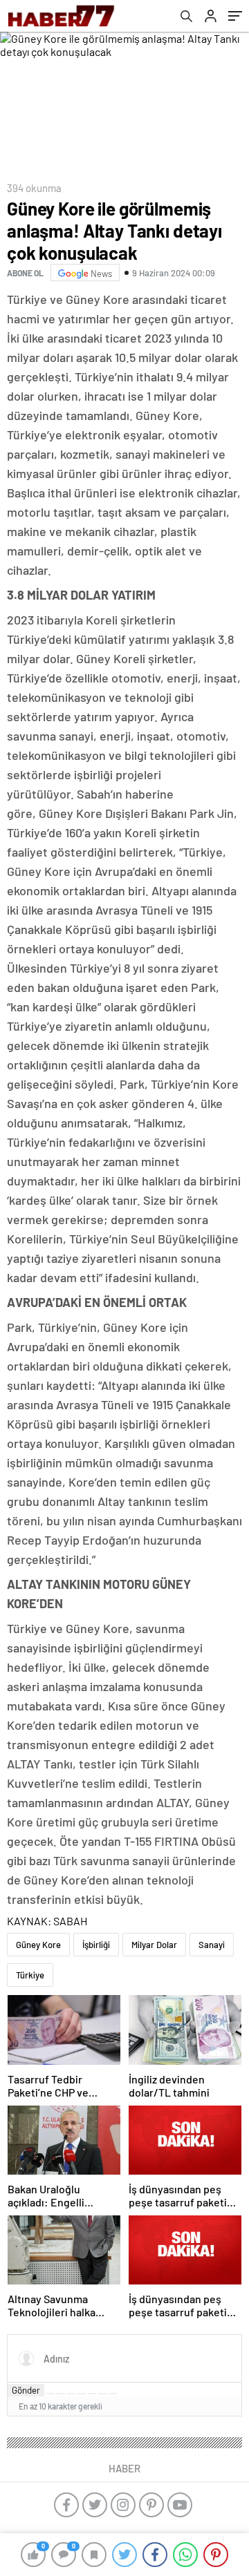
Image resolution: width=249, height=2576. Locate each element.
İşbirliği (96, 1945)
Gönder (26, 2390)
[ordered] (82, 2394)
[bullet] (92, 2394)
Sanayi (212, 1945)
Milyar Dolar (154, 1945)
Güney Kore (38, 1945)
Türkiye (30, 1975)
